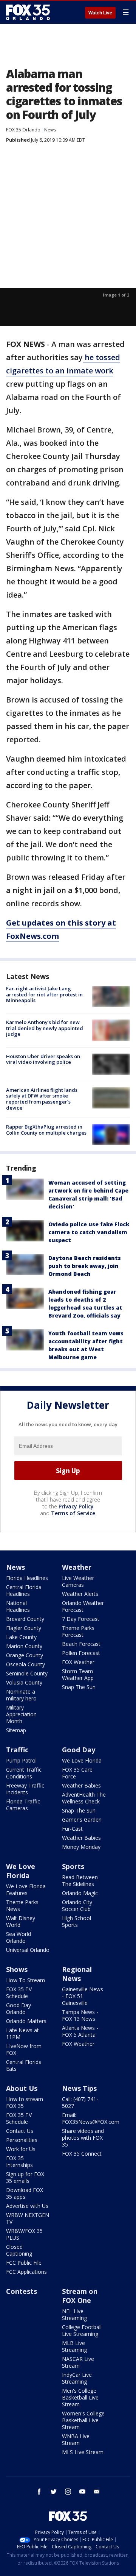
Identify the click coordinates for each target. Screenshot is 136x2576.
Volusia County (24, 1682)
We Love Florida (82, 1760)
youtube (82, 2492)
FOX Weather (78, 1662)
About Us (22, 2088)
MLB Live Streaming (74, 2346)
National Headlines (18, 1606)
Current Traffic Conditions (24, 1773)
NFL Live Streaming (74, 2314)
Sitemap (16, 1730)
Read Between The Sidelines (80, 1880)
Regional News (77, 1974)
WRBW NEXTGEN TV (28, 2218)
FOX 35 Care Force (77, 1773)
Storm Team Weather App (78, 1674)
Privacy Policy (76, 1506)
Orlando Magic (80, 1893)
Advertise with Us (27, 2206)
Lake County (21, 1637)
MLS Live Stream (83, 2452)
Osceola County (25, 1664)
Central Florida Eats (24, 2065)
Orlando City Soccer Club (77, 1905)
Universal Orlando (28, 1950)
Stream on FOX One (80, 2296)
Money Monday (81, 1847)
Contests (22, 2291)
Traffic (17, 1750)
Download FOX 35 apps (25, 2193)
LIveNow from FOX (24, 2049)
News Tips (79, 2088)
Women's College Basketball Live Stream (83, 2420)
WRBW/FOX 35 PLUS (24, 2234)
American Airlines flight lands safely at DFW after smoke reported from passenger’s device (42, 1099)
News (50, 130)
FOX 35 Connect (82, 2154)
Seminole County (27, 1673)
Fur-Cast (72, 1829)
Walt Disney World (21, 1921)
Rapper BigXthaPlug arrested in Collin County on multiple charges (46, 1130)
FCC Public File (24, 2263)
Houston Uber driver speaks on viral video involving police (43, 1059)
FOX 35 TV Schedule (19, 1993)
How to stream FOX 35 (25, 2102)
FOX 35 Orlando (23, 130)
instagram (68, 2492)
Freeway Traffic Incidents (25, 1789)
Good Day (79, 1750)
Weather (77, 1567)
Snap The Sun (79, 1687)
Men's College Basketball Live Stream (80, 2397)
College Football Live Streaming (82, 2330)
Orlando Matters (26, 2021)
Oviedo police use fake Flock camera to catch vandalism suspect (89, 1232)
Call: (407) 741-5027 (80, 2102)
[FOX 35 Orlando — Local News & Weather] (28, 12)
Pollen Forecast (81, 1653)
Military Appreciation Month (21, 1714)
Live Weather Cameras (78, 1581)
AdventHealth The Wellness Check (84, 1798)
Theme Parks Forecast (78, 1631)
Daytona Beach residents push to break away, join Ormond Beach (85, 1266)
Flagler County (24, 1628)
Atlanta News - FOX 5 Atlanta (80, 2031)
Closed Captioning (19, 2250)
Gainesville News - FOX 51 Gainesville (83, 1996)
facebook (39, 2492)
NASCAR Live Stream (78, 2362)
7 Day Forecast (81, 1619)
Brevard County (25, 1619)
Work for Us (21, 2149)
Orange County (25, 1655)
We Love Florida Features (26, 1890)
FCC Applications (26, 2272)
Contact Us (20, 2131)
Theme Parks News (22, 1905)
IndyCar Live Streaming (77, 2378)
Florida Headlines (27, 1578)
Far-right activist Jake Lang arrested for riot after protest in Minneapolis (44, 994)
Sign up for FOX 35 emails (25, 2177)
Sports (73, 1866)
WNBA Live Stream (76, 2439)
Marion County (24, 1646)
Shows (17, 1969)
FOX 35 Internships (19, 2161)
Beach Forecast (81, 1644)
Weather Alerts (80, 1594)
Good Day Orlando (19, 2008)
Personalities (22, 2140)
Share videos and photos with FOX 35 (83, 2138)
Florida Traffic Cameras (23, 1805)
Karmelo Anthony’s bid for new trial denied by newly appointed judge (45, 1028)
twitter (54, 2492)
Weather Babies (81, 1785)
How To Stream (25, 1980)
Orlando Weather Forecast (83, 1606)
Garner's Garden (82, 1820)
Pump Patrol (21, 1760)
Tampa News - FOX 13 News (80, 2015)
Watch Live (100, 13)
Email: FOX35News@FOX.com (91, 2118)
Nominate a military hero (21, 1695)
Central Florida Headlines (24, 1590)
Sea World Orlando (19, 1937)
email (97, 2492)
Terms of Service (73, 1513)
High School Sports (76, 1921)
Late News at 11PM (22, 2033)
